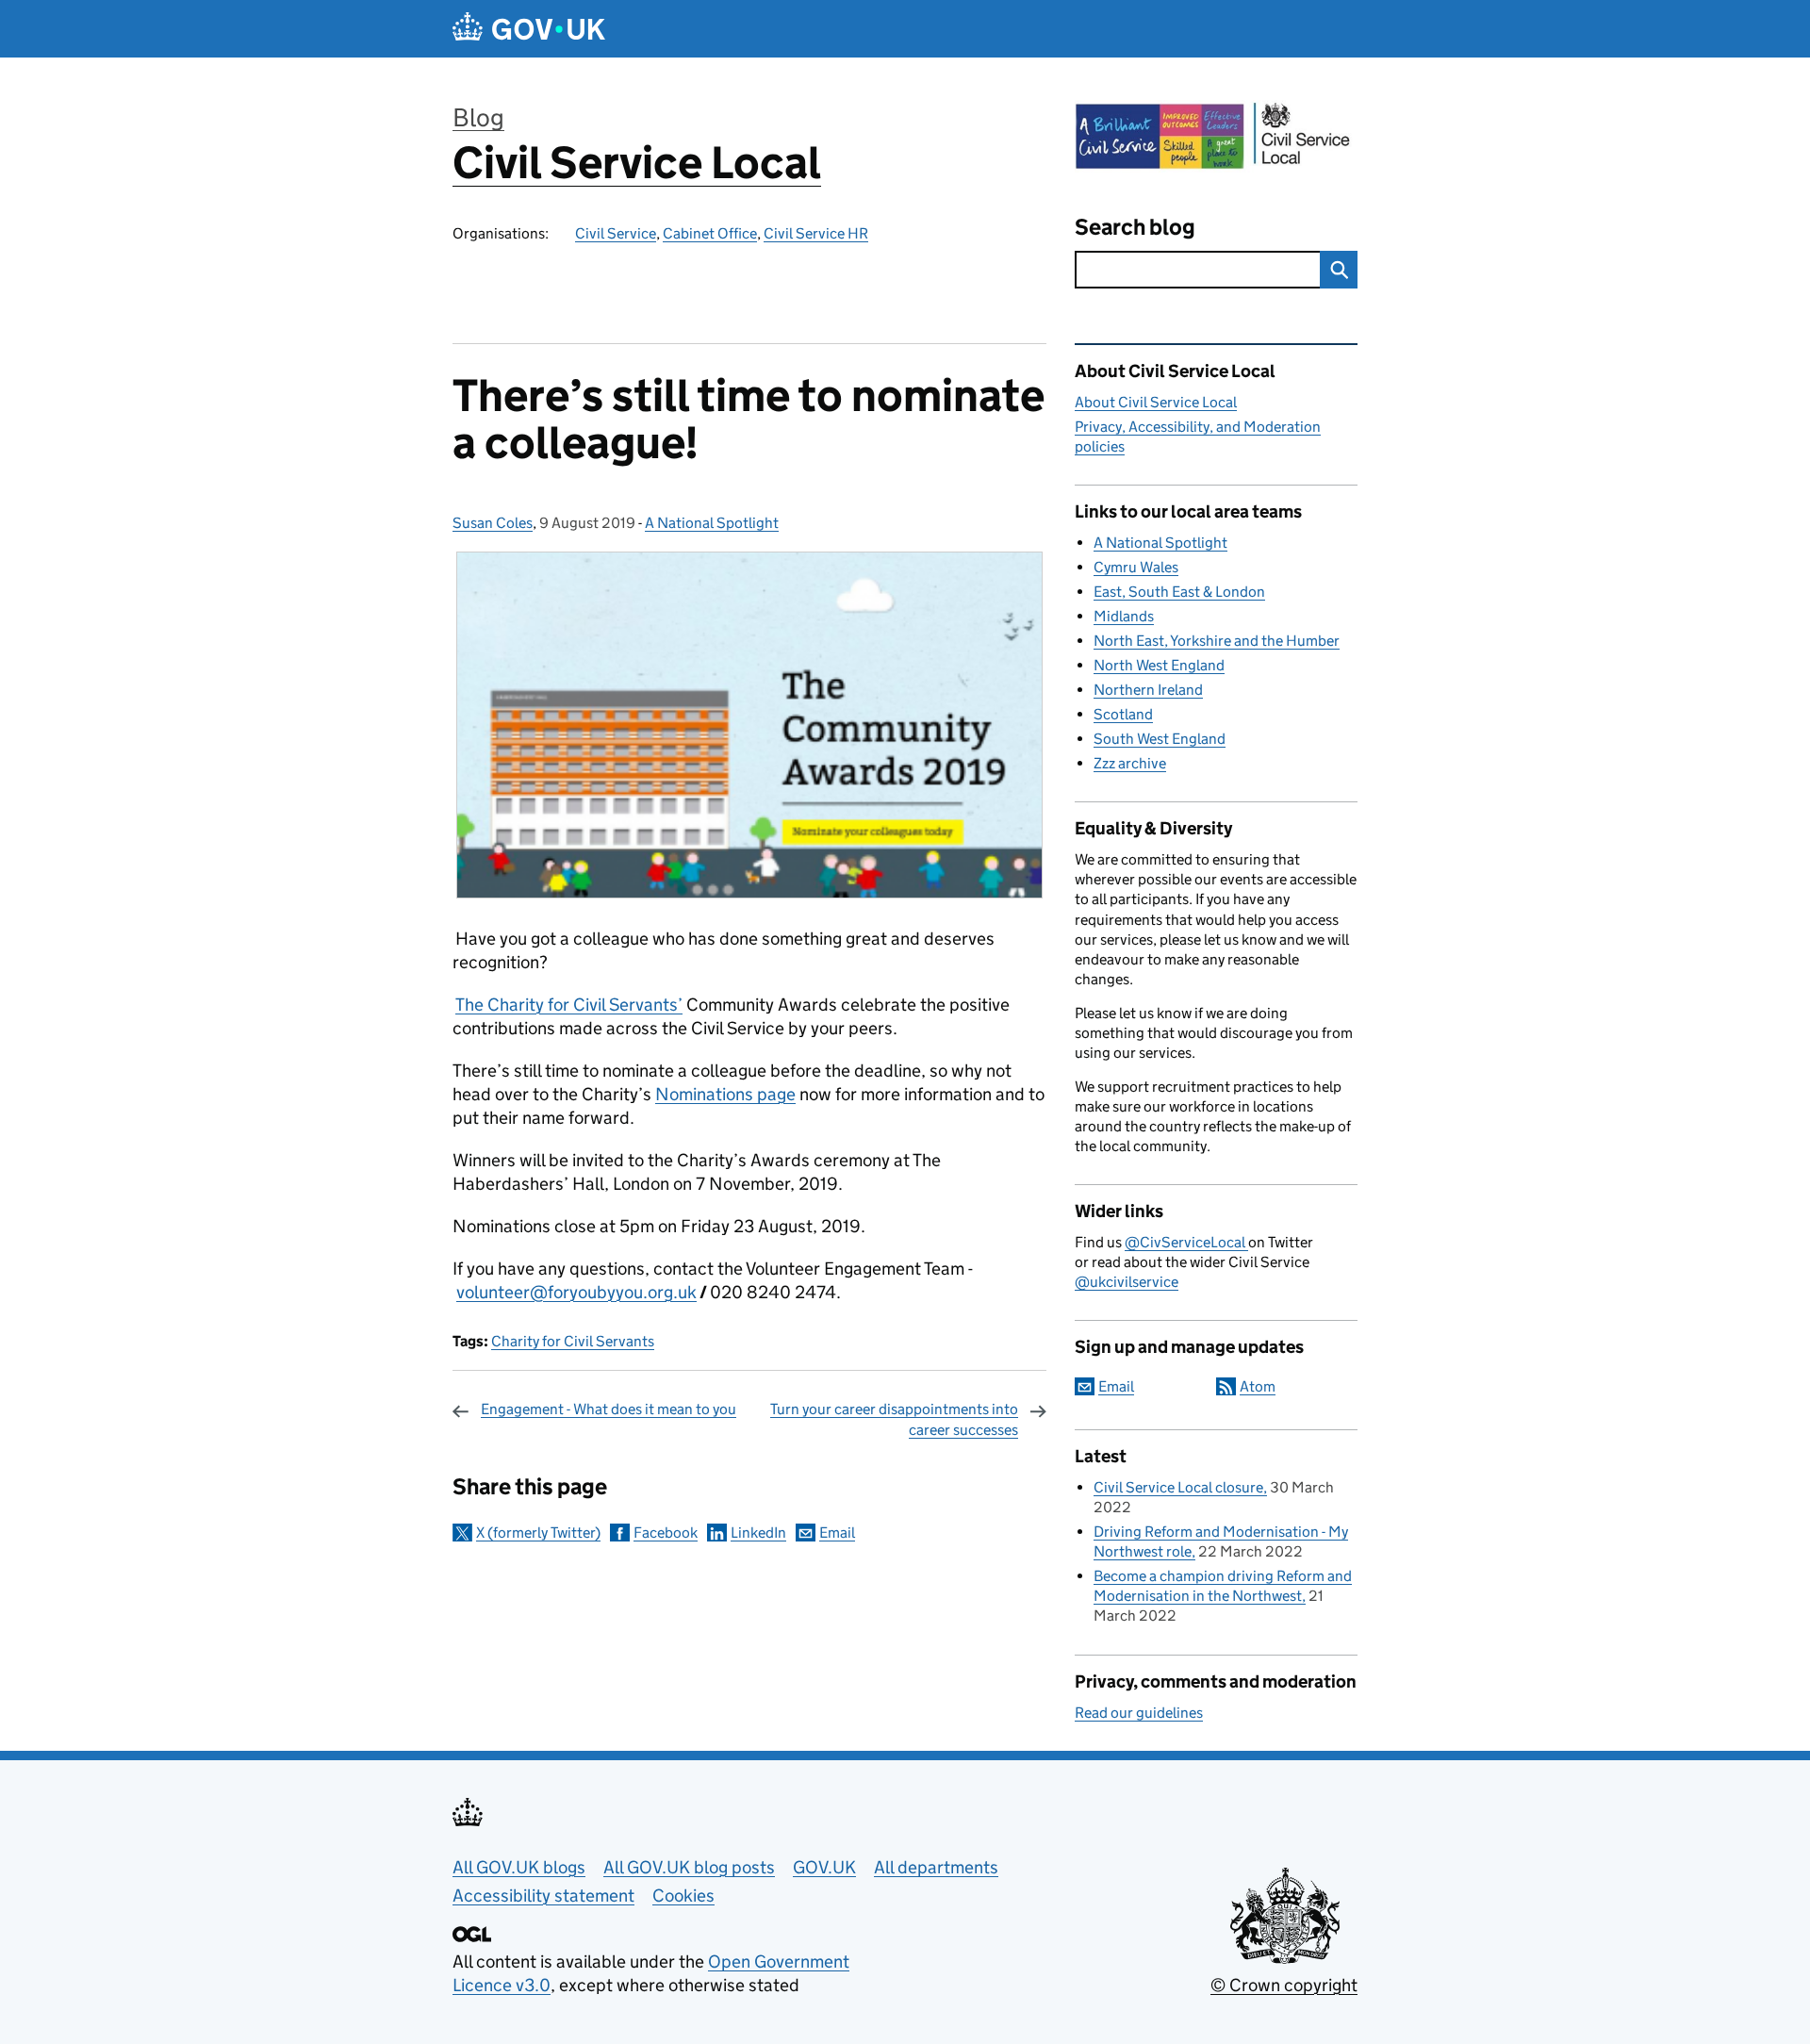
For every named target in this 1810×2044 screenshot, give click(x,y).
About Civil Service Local (1156, 402)
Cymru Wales (1136, 567)
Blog (478, 117)
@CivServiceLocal (1186, 1242)
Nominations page (725, 1094)
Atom (1258, 1386)
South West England (1160, 739)
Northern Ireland (1148, 690)
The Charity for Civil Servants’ (569, 1005)
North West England (1159, 665)
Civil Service (616, 233)
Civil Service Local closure (1178, 1487)
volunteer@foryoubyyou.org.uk (576, 1292)
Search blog (1135, 227)
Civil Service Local (637, 163)
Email (837, 1533)
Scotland (1123, 714)
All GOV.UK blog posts (689, 1867)
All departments (936, 1867)
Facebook (666, 1533)
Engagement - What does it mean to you (609, 1409)
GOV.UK (824, 1867)
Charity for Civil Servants (573, 1341)
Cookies (683, 1896)
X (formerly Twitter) (538, 1533)
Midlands (1124, 616)
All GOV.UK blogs (519, 1867)
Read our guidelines (1139, 1713)
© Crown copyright (1284, 1985)
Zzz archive (1130, 763)
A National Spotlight (712, 523)
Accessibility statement (543, 1896)
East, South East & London (1179, 592)
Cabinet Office (710, 233)
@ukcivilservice (1127, 1282)
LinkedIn (758, 1533)
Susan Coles (493, 523)
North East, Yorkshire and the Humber (1217, 641)
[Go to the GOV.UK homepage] (529, 29)
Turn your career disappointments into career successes (894, 1419)
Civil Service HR (816, 233)
